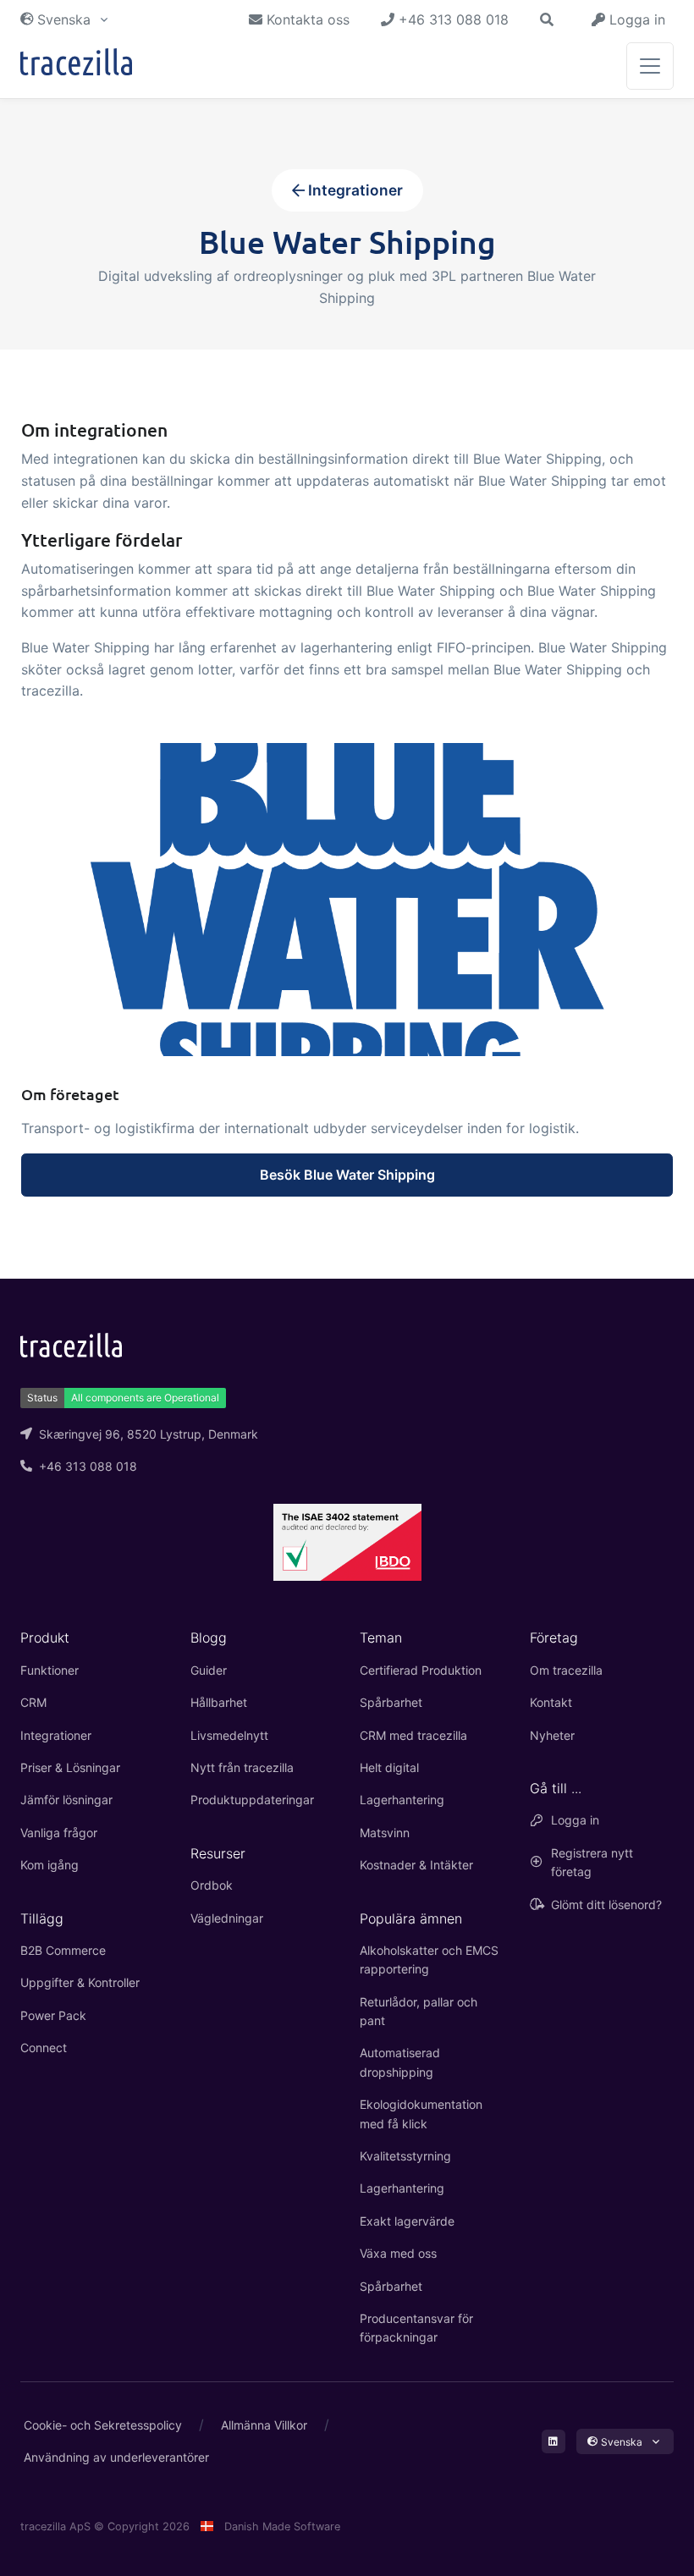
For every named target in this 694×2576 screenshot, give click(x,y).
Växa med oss (398, 2253)
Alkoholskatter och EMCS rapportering (429, 1960)
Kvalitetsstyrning (405, 2156)
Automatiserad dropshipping (400, 2062)
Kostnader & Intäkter (416, 1865)
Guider (209, 1670)
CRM (33, 1702)
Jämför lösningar (66, 1800)
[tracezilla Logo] (71, 1344)
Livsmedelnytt (229, 1735)
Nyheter (552, 1735)
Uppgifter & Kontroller (80, 1982)
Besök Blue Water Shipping (347, 1175)
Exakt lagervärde (407, 2221)
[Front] (76, 66)
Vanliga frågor (59, 1833)
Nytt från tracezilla (242, 1767)
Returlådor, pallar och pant (419, 2011)
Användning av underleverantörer (116, 2457)
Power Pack (53, 2015)
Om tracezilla (566, 1670)
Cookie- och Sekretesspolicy (103, 2425)
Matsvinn (385, 1833)
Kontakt (551, 1702)
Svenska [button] (64, 19)
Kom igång (50, 1865)
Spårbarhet (391, 1702)
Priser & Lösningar (70, 1767)
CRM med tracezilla (413, 1735)
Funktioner (50, 1670)
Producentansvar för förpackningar (416, 2328)
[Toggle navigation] (650, 66)
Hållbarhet (219, 1702)
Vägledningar (227, 1918)
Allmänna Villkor (264, 2425)
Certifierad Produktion (421, 1670)
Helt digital (389, 1767)
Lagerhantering (402, 1800)
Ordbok (212, 1885)
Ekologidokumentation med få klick (421, 2114)
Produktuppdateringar (252, 1800)
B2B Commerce (63, 1950)
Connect (44, 2048)
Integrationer (354, 190)
